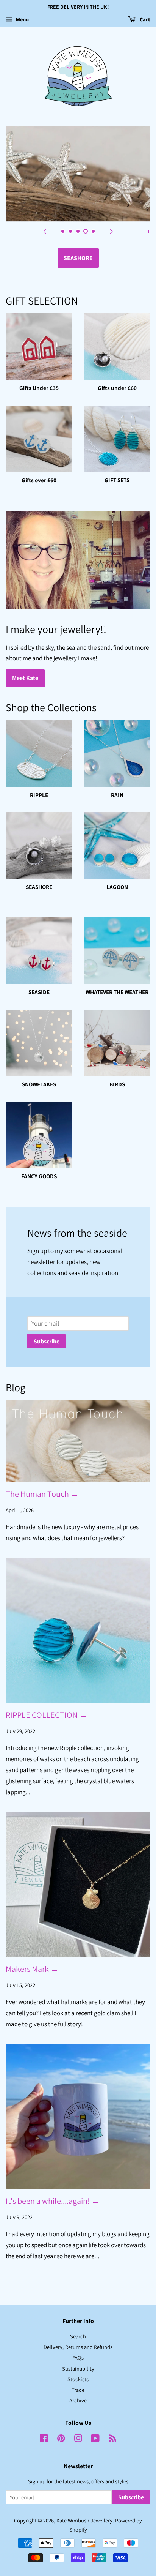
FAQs (78, 2357)
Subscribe (47, 1341)
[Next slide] (111, 231)
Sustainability (78, 2368)
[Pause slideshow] (148, 231)
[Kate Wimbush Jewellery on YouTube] (95, 2439)
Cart (144, 19)
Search (78, 2336)
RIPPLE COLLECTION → (47, 1715)
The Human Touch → (42, 1494)
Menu (22, 19)
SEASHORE (78, 258)
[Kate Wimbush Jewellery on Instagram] (78, 2439)
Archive (78, 2400)
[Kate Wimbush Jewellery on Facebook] (44, 2439)
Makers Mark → (32, 1969)
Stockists (78, 2379)
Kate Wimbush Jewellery (84, 2520)
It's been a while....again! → (53, 2201)
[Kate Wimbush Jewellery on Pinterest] (61, 2439)
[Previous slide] (45, 231)
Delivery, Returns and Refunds (78, 2347)
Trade (78, 2390)
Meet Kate (25, 678)
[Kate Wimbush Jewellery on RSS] (112, 2439)
